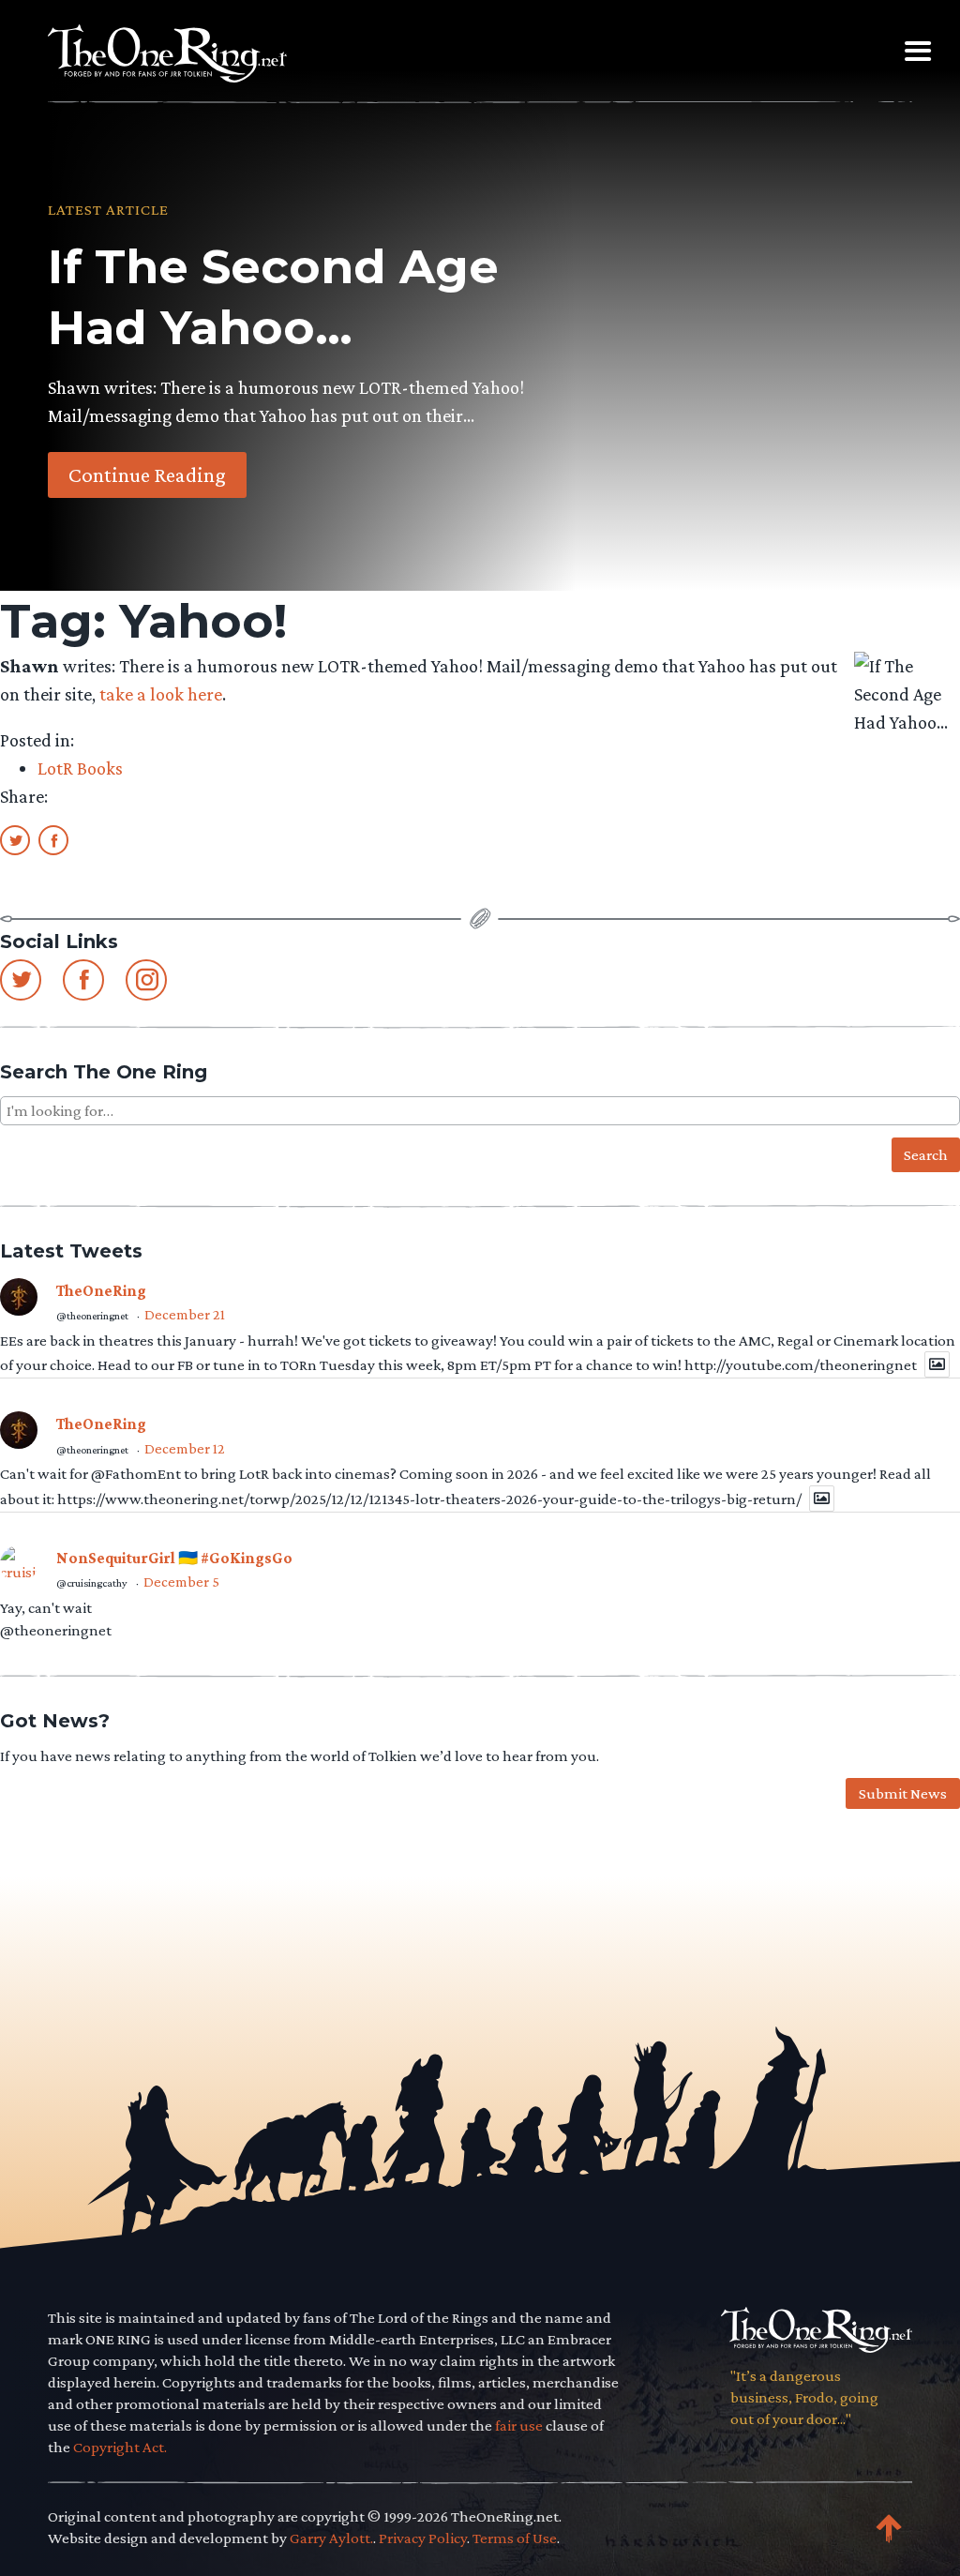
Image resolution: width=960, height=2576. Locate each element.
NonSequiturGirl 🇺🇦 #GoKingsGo (174, 1558)
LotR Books (80, 768)
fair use (519, 2425)
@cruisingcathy (92, 1583)
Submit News (903, 1793)
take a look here (161, 694)
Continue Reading (147, 475)
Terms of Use (515, 2538)
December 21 (185, 1314)
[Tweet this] (15, 839)
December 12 (185, 1448)
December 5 (181, 1582)
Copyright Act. (120, 2447)
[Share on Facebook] (53, 839)
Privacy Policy (423, 2538)
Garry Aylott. (331, 2538)
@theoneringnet (92, 1316)
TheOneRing (101, 1291)
